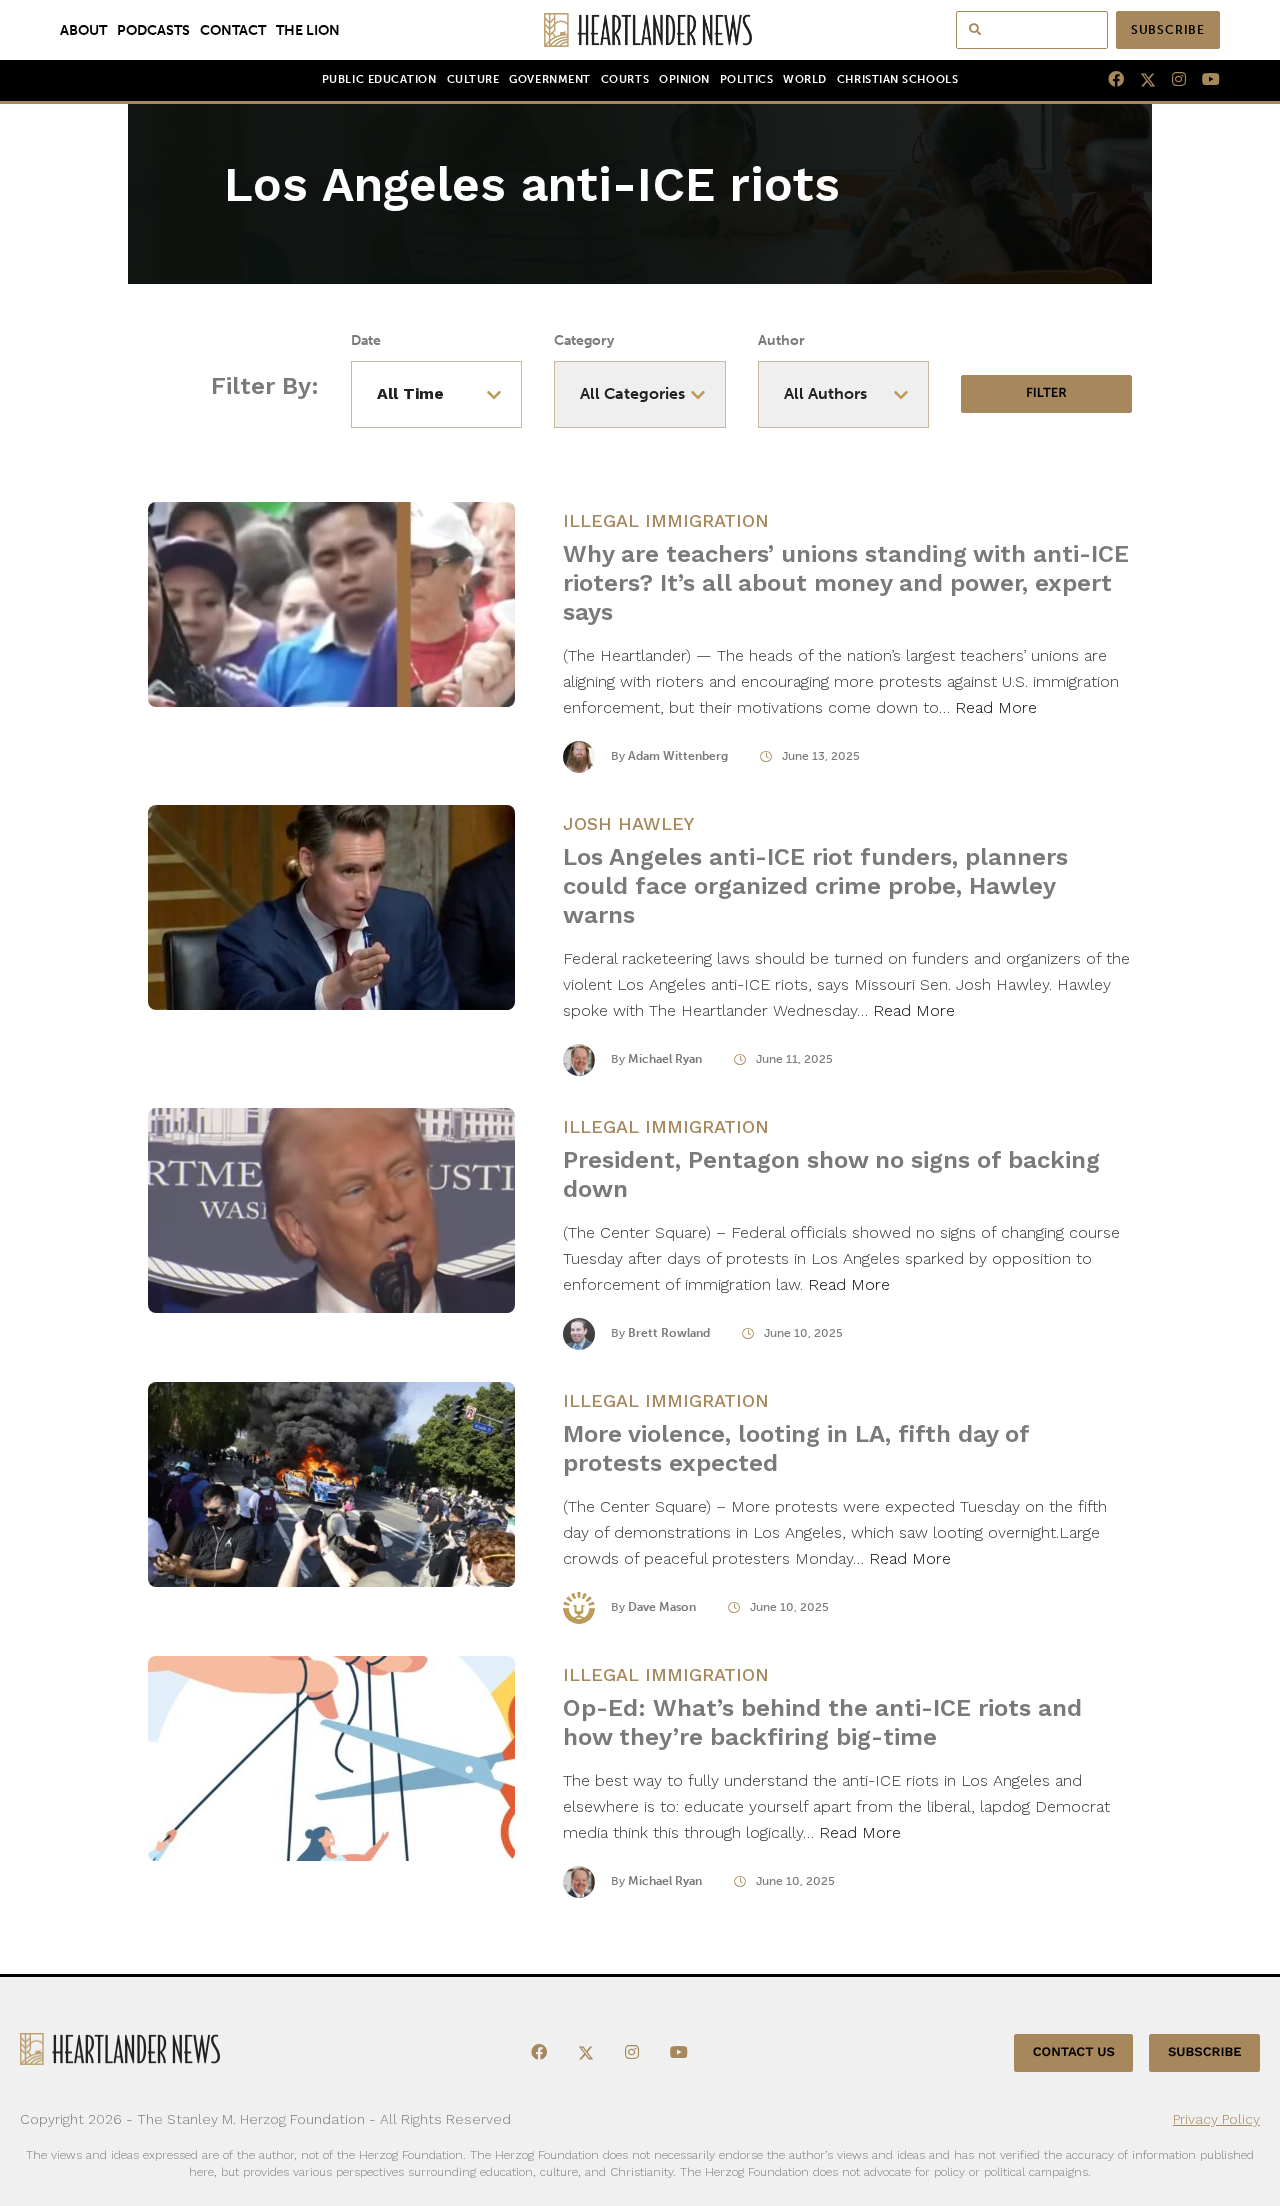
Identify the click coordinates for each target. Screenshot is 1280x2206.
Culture (473, 79)
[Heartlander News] (640, 30)
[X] (1140, 80)
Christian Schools (897, 79)
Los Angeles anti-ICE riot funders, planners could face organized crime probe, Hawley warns (815, 886)
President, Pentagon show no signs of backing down (831, 1174)
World (805, 79)
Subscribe (1168, 30)
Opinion (684, 79)
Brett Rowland (669, 1333)
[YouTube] (1203, 80)
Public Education (379, 79)
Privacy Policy (1216, 2119)
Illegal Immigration (666, 520)
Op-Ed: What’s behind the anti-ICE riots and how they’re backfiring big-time (822, 1722)
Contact (233, 30)
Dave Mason (662, 1607)
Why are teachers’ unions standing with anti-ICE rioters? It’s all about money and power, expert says (846, 583)
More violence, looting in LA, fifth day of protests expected (796, 1448)
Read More (996, 707)
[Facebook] (1108, 80)
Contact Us (1074, 2052)
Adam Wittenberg (678, 756)
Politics (746, 79)
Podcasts (153, 30)
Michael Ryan (665, 1059)
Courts (625, 79)
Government (549, 79)
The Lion (308, 30)
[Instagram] (1171, 80)
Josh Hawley (628, 823)
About (83, 30)
